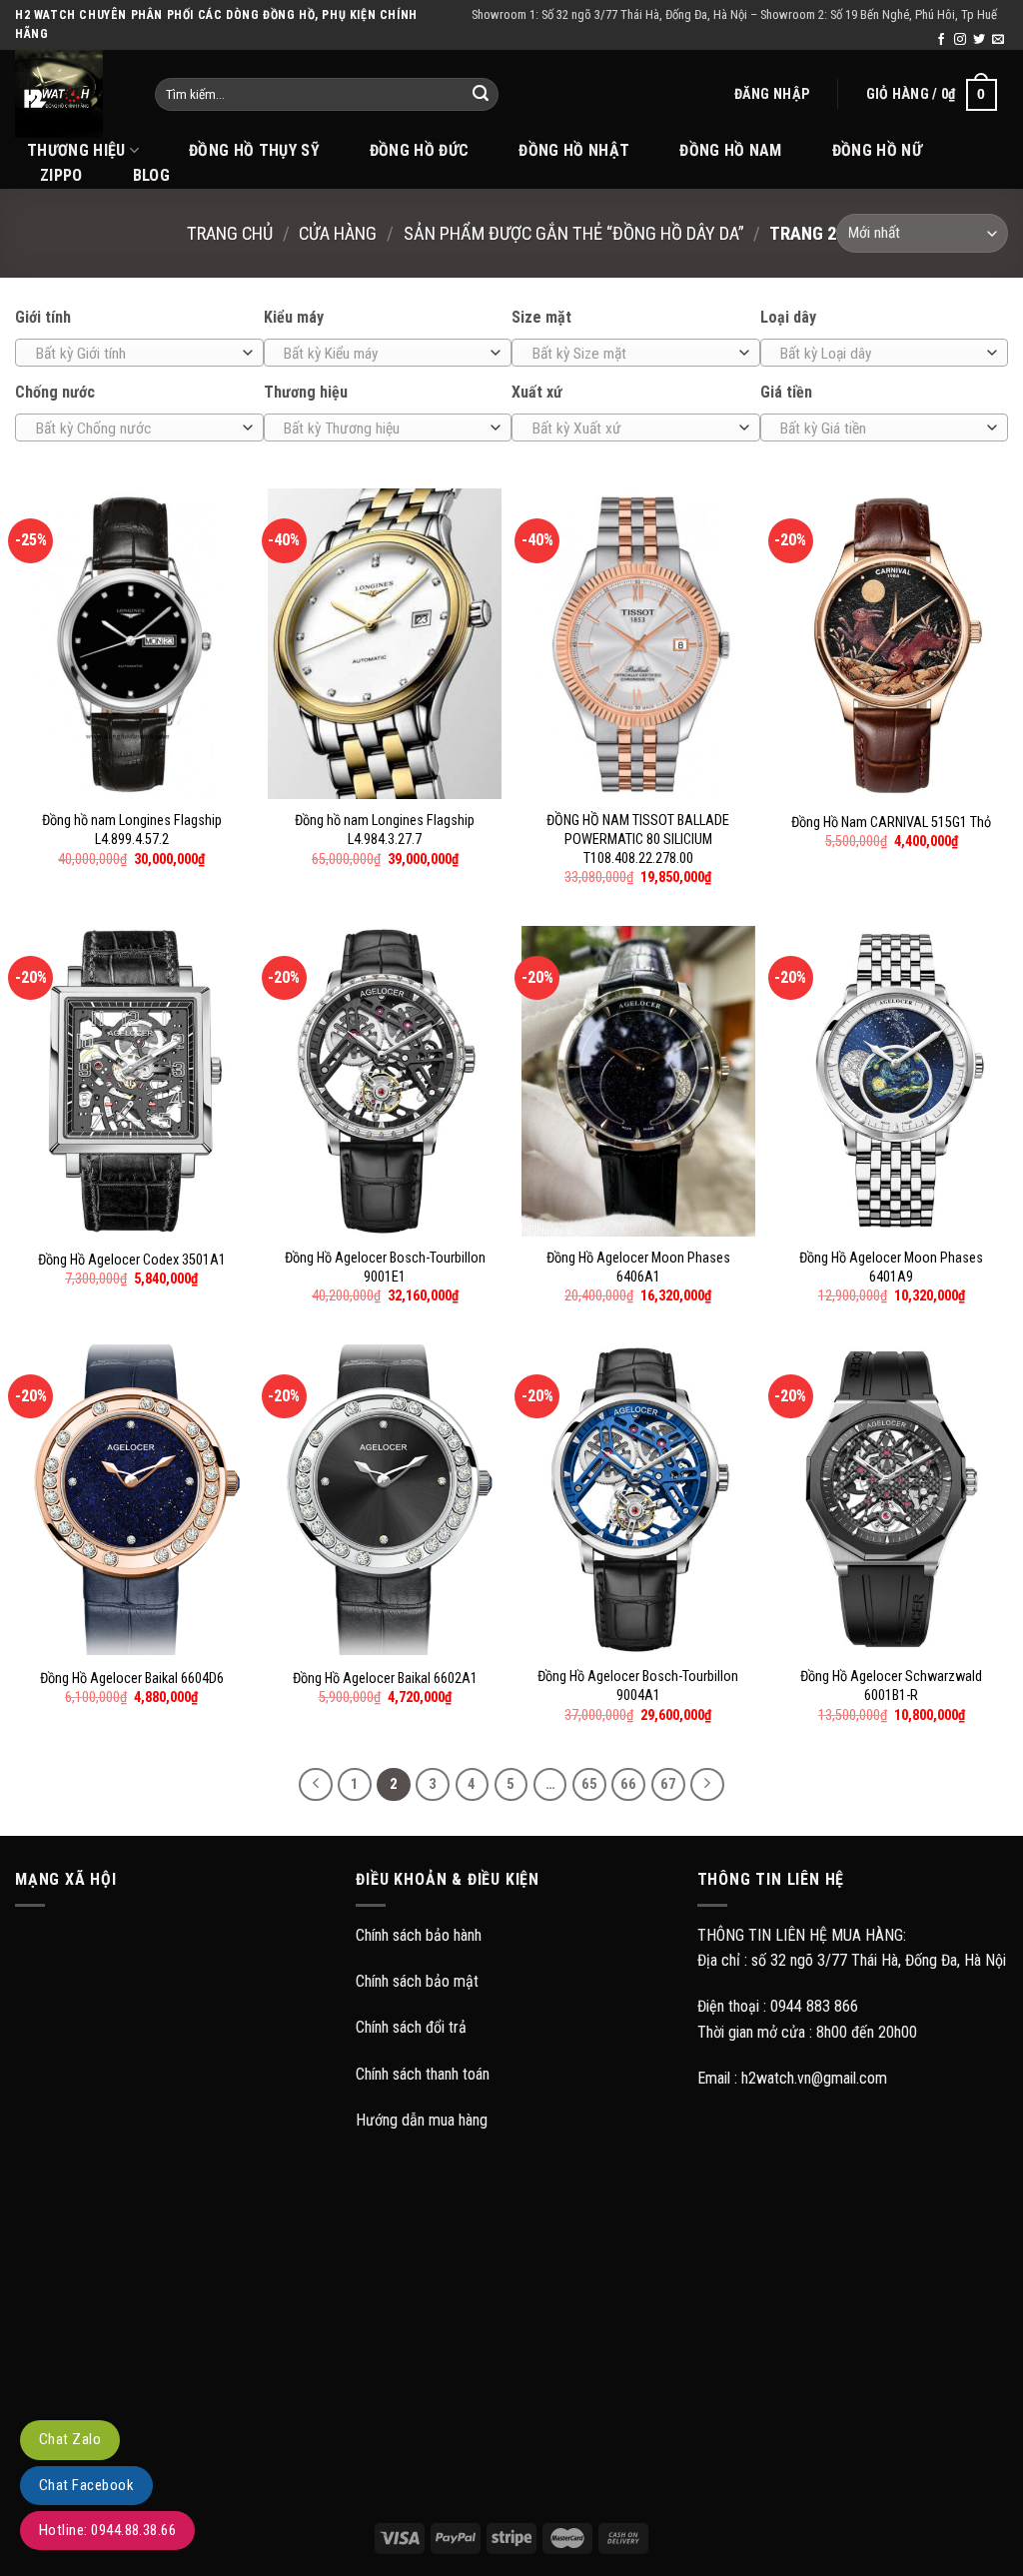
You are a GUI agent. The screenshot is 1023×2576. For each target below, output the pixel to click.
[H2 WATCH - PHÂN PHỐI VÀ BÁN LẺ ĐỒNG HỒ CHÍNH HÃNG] (70, 94)
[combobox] (139, 353)
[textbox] (134, 354)
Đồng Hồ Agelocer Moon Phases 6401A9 (891, 1268)
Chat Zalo (70, 2439)
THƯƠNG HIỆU (76, 150)
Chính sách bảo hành (419, 1935)
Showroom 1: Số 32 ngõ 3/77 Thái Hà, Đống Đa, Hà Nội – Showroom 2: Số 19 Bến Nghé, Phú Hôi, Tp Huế (734, 14)
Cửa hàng (338, 233)
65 (589, 1784)
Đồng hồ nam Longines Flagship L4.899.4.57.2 (132, 830)
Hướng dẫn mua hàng (422, 2120)
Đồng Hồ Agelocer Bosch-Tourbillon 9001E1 (385, 1268)
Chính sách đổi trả (411, 2027)
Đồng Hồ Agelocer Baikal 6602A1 (385, 1679)
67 (668, 1784)
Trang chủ (230, 233)
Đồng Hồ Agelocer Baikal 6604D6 (132, 1679)
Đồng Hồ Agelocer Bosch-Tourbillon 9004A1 (638, 1686)
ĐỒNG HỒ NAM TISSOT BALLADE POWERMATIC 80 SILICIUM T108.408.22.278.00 (638, 839)
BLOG (151, 175)
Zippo (61, 175)
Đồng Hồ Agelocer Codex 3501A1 (132, 1260)
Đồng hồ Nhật (574, 150)
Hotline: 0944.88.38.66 (107, 2530)
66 (628, 1784)
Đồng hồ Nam (731, 150)
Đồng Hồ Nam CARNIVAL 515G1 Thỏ (891, 823)
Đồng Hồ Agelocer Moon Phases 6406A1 (638, 1268)
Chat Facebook (86, 2485)
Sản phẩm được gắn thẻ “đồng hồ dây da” (574, 233)
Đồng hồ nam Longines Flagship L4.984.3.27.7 (385, 830)
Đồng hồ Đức (420, 150)
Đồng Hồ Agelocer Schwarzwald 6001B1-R (891, 1686)
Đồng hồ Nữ (877, 150)
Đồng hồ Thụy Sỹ (254, 150)
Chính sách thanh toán (423, 2074)
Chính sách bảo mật (417, 1981)
